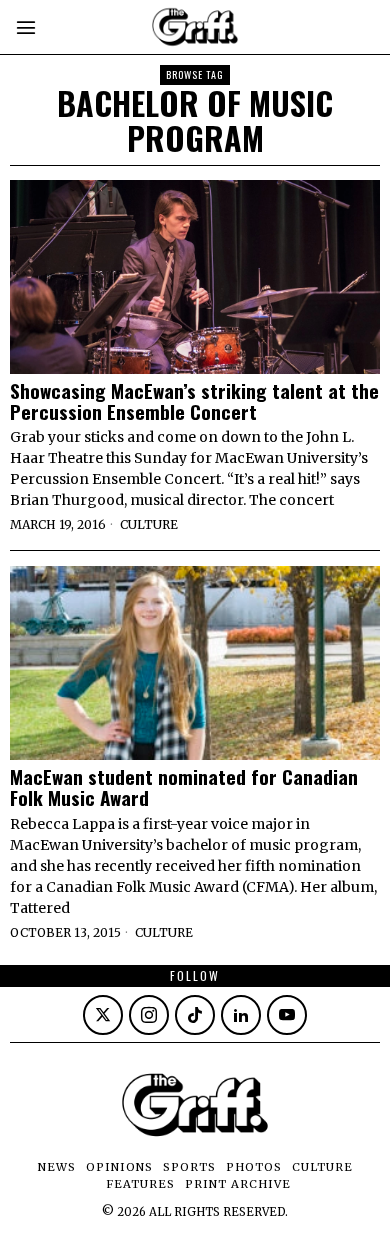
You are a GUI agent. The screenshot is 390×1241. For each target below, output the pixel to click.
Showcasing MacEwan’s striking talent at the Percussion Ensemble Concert (194, 401)
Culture (149, 524)
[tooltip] (103, 1015)
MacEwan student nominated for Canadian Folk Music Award (184, 787)
